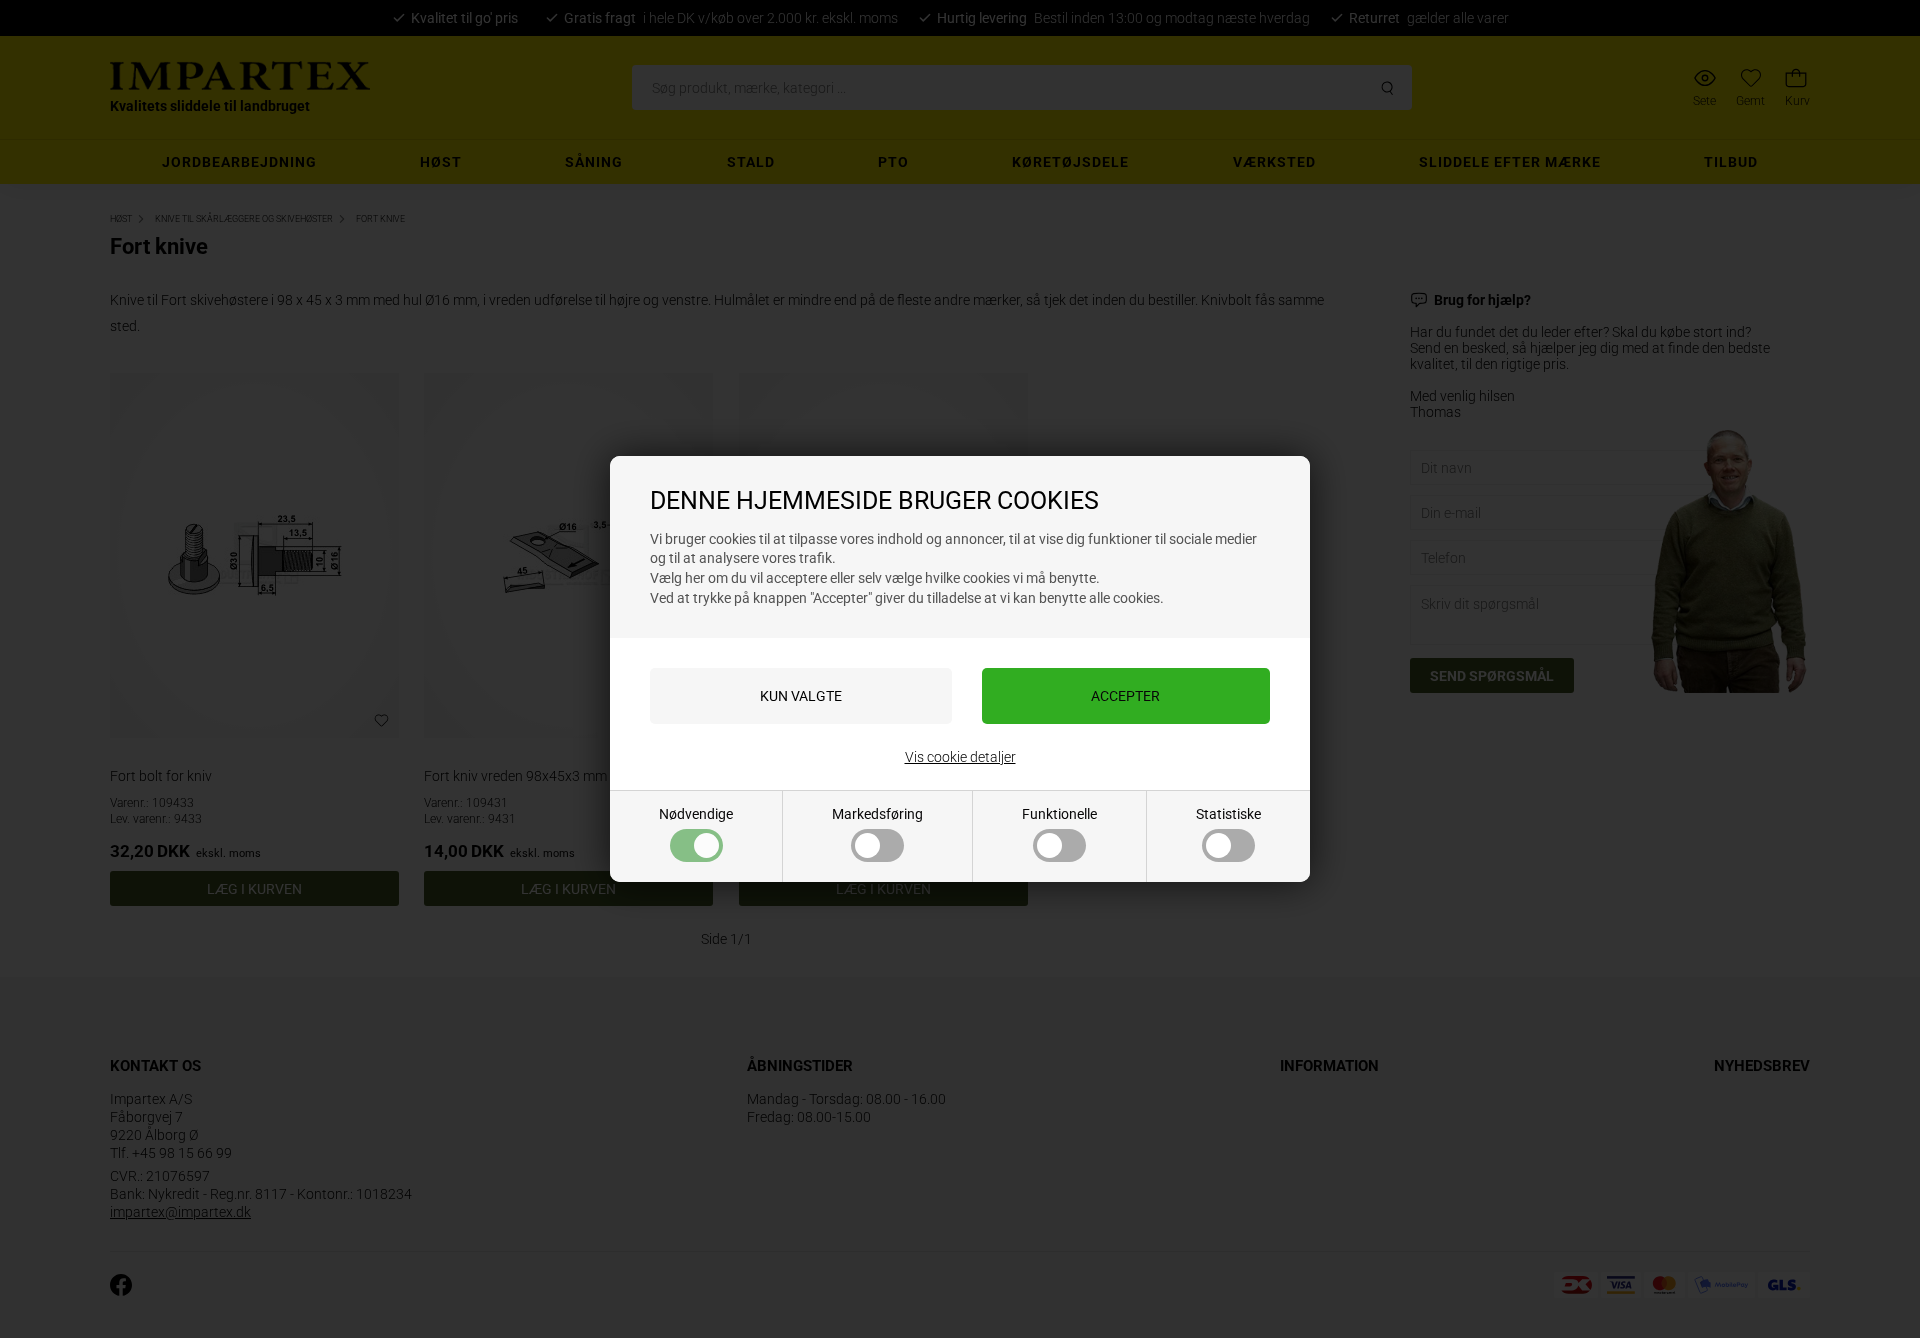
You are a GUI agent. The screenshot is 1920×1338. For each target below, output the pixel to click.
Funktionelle (1059, 814)
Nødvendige (696, 814)
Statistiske (1228, 814)
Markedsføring (877, 814)
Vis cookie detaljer (960, 757)
